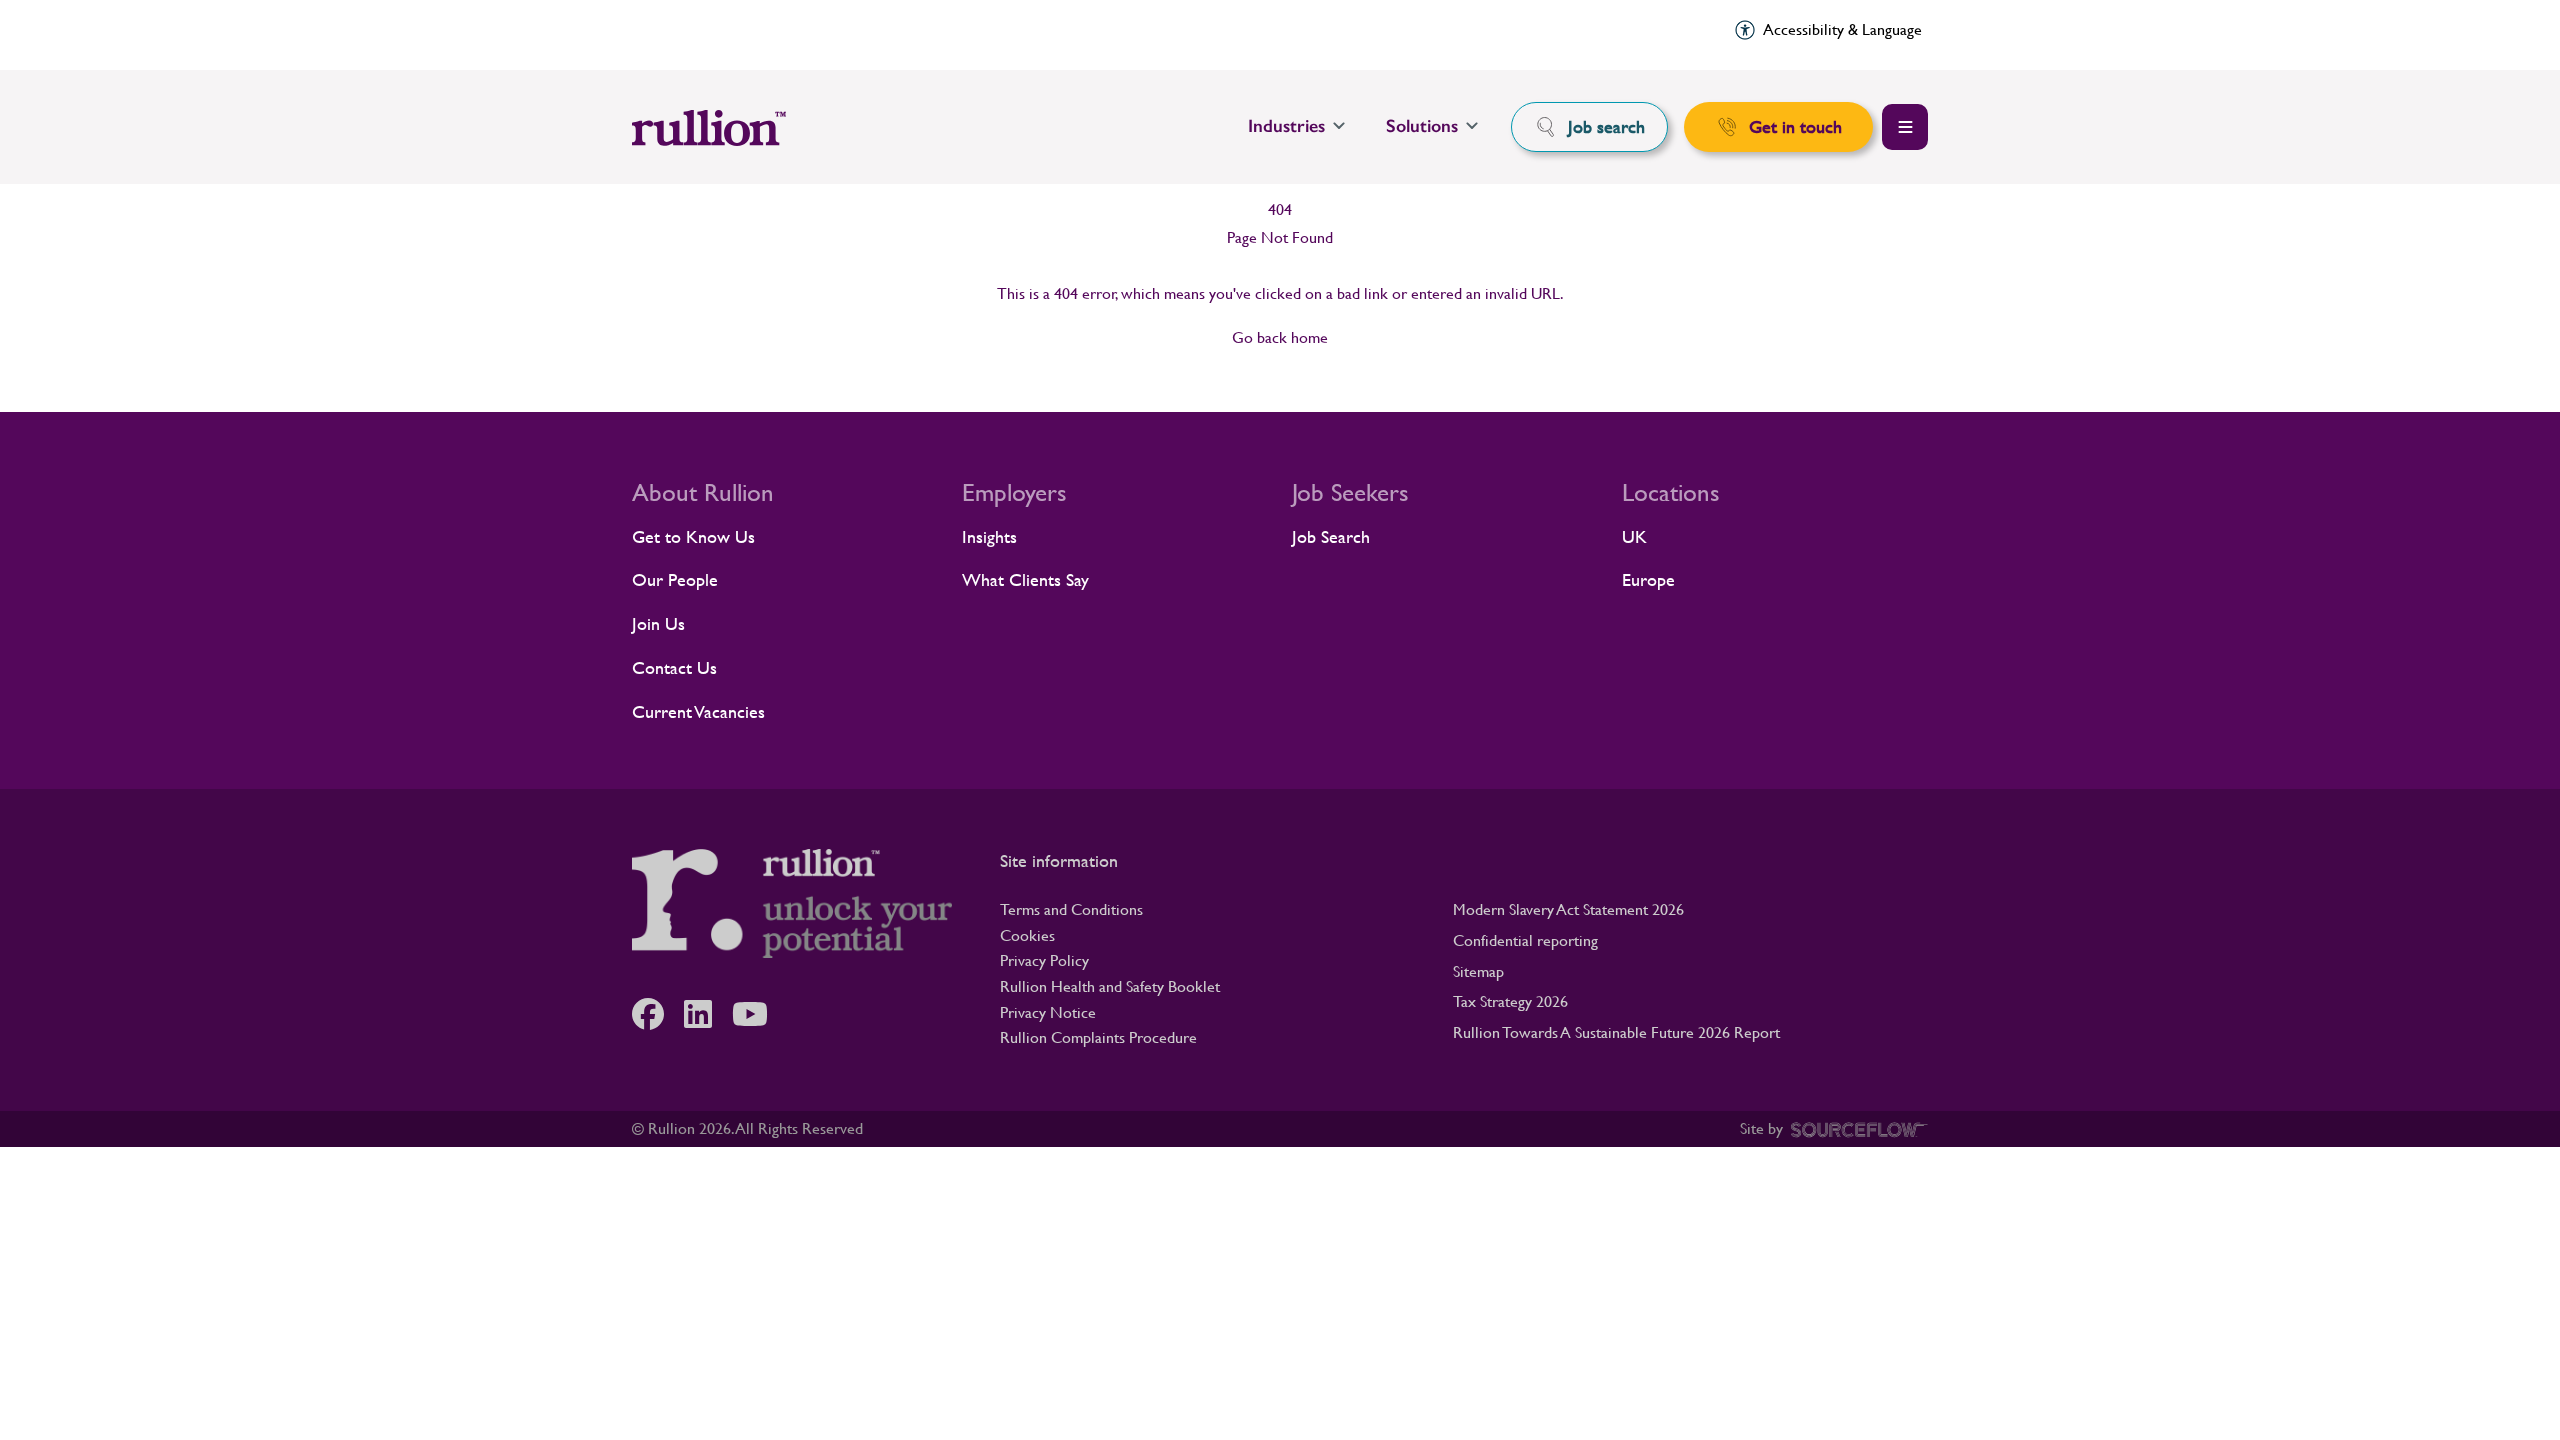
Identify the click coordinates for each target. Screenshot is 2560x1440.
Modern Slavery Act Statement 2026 (1568, 909)
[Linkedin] (708, 1014)
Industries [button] (1286, 126)
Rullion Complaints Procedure (1098, 1037)
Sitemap (1478, 971)
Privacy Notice (1048, 1012)
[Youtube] (760, 1014)
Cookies (1027, 935)
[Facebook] (658, 1014)
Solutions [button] (1422, 126)
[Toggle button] (1905, 127)
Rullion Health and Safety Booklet (1110, 986)
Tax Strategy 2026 (1510, 1001)
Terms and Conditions (1071, 909)
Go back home (1280, 337)
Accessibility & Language (1842, 29)
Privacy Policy (1044, 960)
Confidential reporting (1525, 940)
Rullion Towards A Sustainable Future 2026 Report (1616, 1032)
